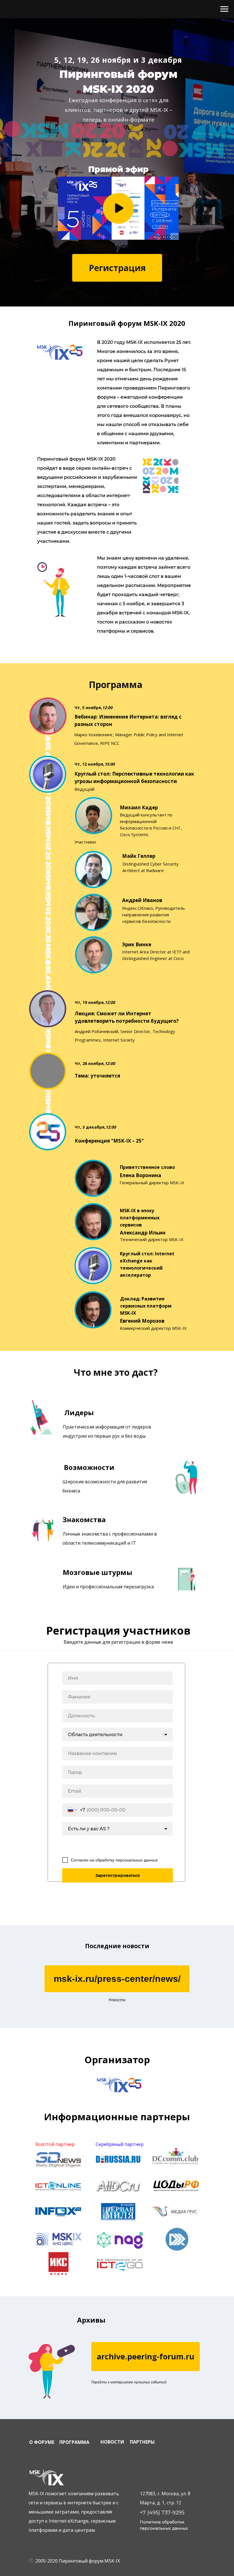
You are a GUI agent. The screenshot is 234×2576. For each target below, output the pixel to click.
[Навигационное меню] (224, 9)
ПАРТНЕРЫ (142, 2442)
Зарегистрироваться (118, 1875)
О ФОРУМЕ (42, 2442)
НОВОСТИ (112, 2442)
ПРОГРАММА (74, 2442)
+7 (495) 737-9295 (162, 2513)
